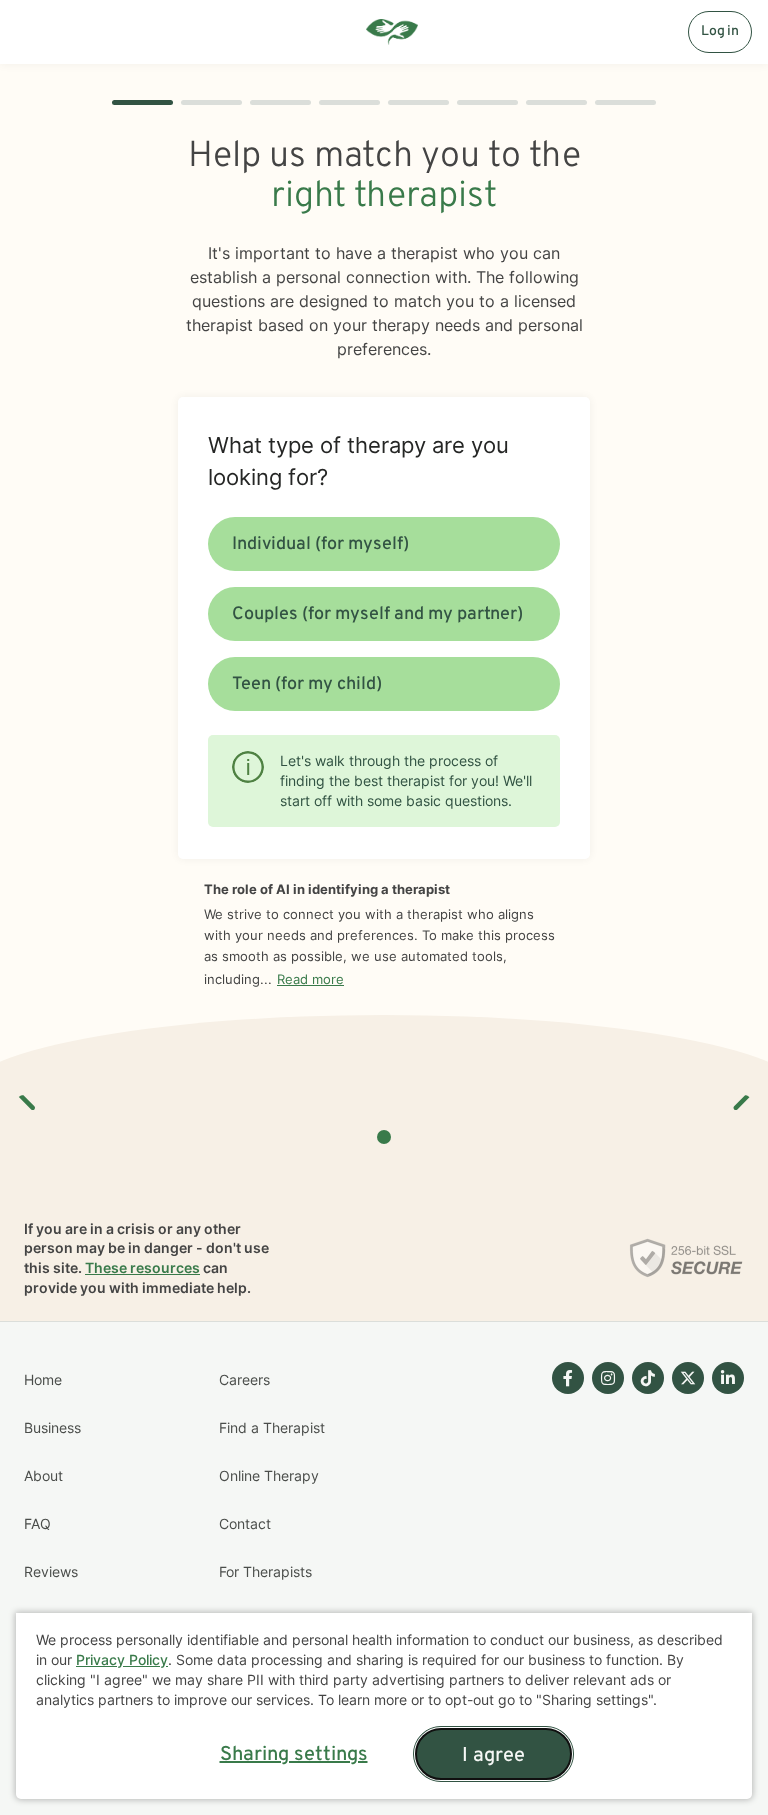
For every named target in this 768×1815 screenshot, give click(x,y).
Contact (245, 1523)
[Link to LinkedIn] (728, 1378)
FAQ (37, 1523)
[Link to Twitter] (688, 1378)
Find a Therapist (272, 1427)
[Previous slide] (28, 1095)
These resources (142, 1267)
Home (43, 1379)
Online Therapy (269, 1475)
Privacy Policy (122, 1659)
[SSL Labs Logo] (686, 1258)
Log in (720, 31)
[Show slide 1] (384, 1137)
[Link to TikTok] (648, 1378)
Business (52, 1427)
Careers (244, 1379)
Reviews (51, 1571)
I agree (493, 1756)
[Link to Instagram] (608, 1378)
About (43, 1475)
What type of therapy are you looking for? (358, 461)
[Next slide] (740, 1095)
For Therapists (265, 1571)
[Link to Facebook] (568, 1378)
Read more (310, 979)
